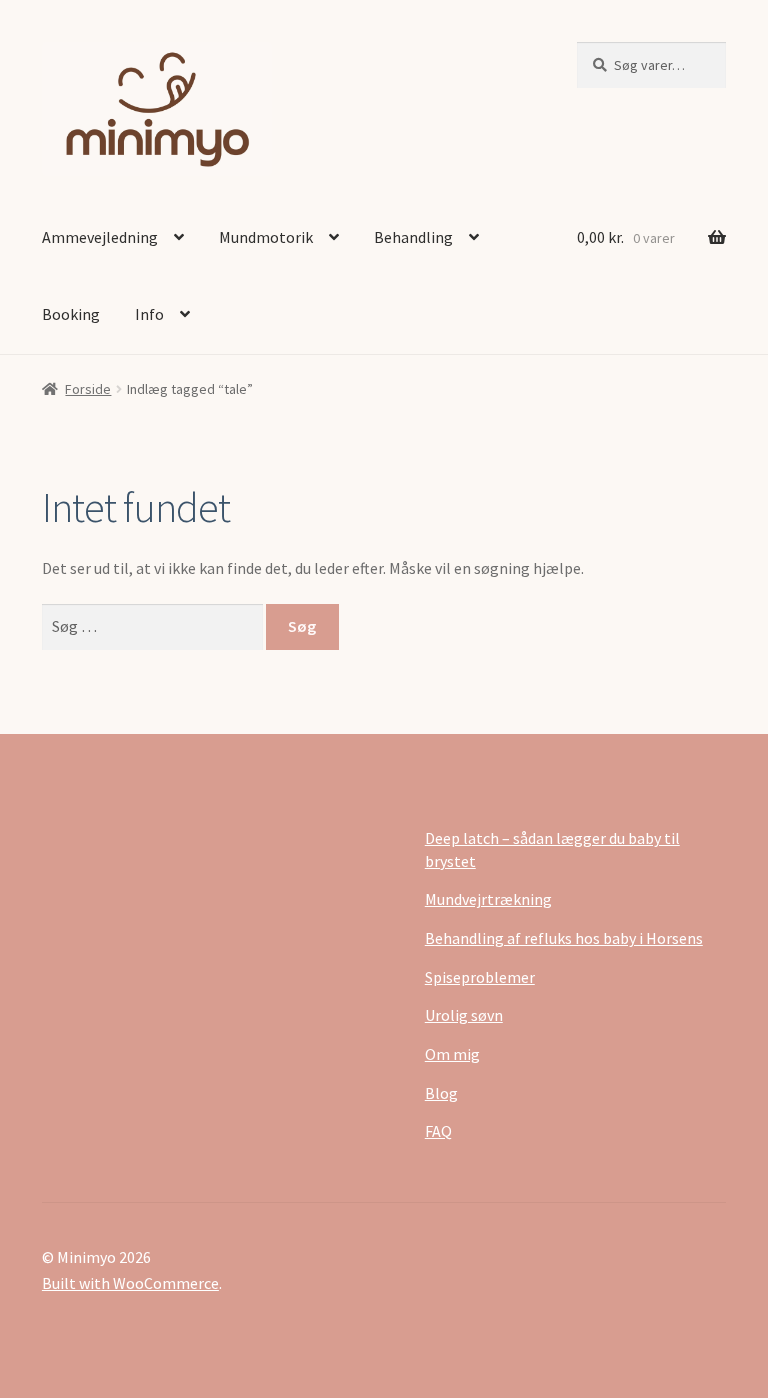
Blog (441, 1093)
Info (149, 314)
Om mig (452, 1054)
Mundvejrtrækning (488, 899)
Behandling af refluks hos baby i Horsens (564, 938)
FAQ (438, 1131)
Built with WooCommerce (130, 1283)
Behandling (413, 237)
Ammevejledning (100, 237)
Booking (71, 314)
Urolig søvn (464, 1015)
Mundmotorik (266, 237)
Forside (88, 389)
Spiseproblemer (480, 977)
